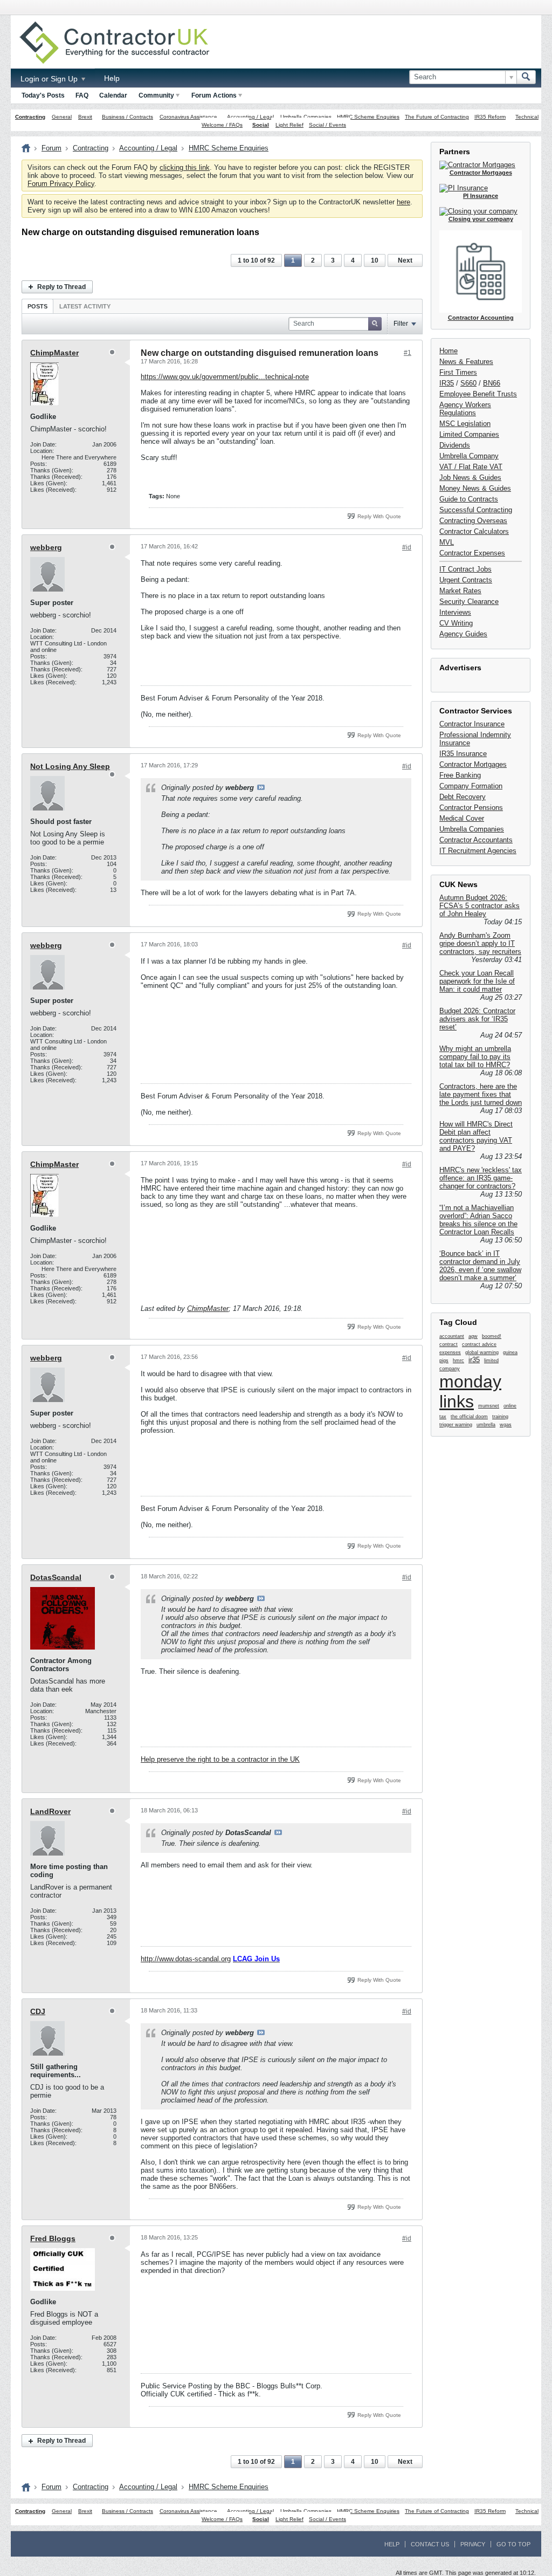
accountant (452, 1336)
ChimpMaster (54, 353)
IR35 (447, 383)
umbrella (486, 1425)
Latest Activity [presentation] (85, 306)
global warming (482, 1352)
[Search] (526, 77)
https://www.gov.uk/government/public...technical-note (225, 377)
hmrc (458, 1361)
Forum (51, 148)
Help (112, 78)
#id (407, 547)
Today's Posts (43, 95)
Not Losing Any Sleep (70, 766)
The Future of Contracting (437, 117)
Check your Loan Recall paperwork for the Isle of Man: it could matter (477, 981)
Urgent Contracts (466, 580)
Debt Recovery (463, 797)
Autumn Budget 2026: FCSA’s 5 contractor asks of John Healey (479, 906)
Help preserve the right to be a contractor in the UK (220, 1759)
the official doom (469, 1417)
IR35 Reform (490, 117)
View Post (261, 787)
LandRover (50, 1811)
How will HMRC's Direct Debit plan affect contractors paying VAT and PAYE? (476, 1136)
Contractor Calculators (474, 531)
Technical (527, 117)
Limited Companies (469, 434)
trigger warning (456, 1425)
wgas (506, 1425)
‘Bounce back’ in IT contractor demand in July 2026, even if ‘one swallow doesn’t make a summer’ (480, 1266)
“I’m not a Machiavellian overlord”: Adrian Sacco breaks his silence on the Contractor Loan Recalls (478, 1220)
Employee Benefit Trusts (478, 394)
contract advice (479, 1344)
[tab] (37, 306)
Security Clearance (469, 602)
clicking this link (185, 167)
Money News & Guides (475, 488)
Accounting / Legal (250, 117)
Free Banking (460, 775)
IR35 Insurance (463, 754)
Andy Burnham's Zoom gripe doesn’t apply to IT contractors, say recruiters (480, 943)
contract (448, 1344)
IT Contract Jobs (465, 569)
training (500, 1417)
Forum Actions (214, 95)
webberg (46, 547)
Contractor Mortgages (473, 764)
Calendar (113, 95)
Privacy (473, 2544)
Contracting (30, 117)
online (510, 1406)
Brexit (85, 117)
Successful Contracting (476, 510)
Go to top (513, 2544)
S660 (468, 383)
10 (375, 260)
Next (405, 260)
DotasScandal (56, 1577)
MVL (447, 542)
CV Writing (456, 623)
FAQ (82, 95)
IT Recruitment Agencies (478, 851)
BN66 (492, 383)
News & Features (466, 362)
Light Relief (289, 125)
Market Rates (460, 591)
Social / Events (327, 125)
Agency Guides (463, 634)
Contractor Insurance (472, 724)
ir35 (474, 1360)
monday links (470, 1392)
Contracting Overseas (473, 521)
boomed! (492, 1336)
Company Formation (471, 786)
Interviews (455, 612)
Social (261, 125)
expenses (450, 1352)
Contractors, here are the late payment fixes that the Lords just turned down (481, 1094)
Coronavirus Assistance (188, 117)
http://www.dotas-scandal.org (186, 1959)
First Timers (458, 372)
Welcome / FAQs (222, 125)
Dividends (455, 445)
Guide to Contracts (469, 499)
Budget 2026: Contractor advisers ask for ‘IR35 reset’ (477, 1019)
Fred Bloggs (53, 2238)
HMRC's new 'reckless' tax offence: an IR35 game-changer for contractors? (481, 1178)
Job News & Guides (470, 478)
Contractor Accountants (476, 840)
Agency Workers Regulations (465, 409)
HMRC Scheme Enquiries (368, 117)
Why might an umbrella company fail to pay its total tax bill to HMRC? (475, 1057)
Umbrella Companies (306, 117)
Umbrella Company (469, 456)
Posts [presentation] (37, 306)
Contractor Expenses (472, 553)
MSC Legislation (465, 424)
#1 (408, 353)
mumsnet (489, 1406)
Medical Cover (462, 818)
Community (156, 95)
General (62, 117)
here (403, 202)
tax (443, 1417)
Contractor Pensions (471, 808)
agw (473, 1336)
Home (448, 351)
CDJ (38, 2011)
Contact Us (430, 2544)
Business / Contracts (127, 117)
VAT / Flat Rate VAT (471, 467)
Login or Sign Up (50, 79)
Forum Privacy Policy (61, 184)
